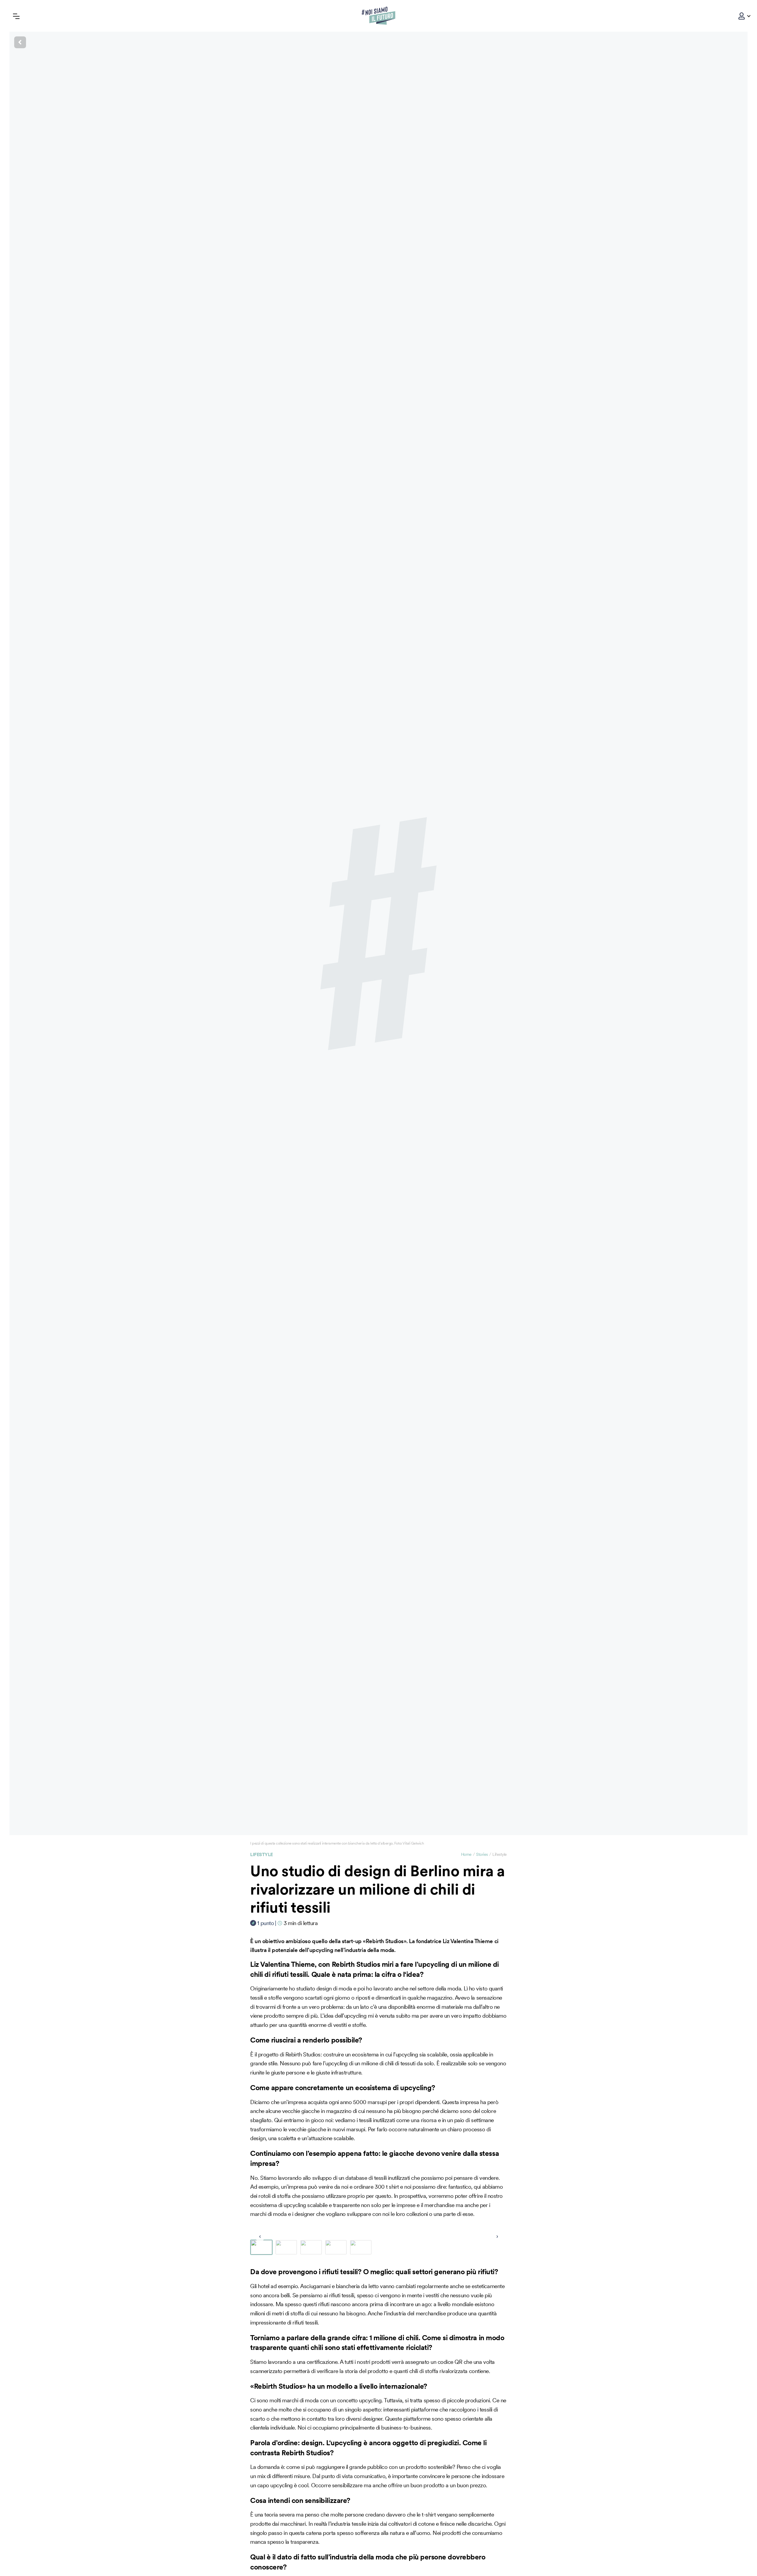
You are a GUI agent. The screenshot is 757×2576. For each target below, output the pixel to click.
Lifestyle (262, 1854)
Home (466, 1854)
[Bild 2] (286, 2247)
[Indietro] (378, 42)
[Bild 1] (261, 2247)
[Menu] (16, 16)
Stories (482, 1854)
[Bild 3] (311, 2247)
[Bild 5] (361, 2247)
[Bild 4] (336, 2247)
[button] (742, 16)
